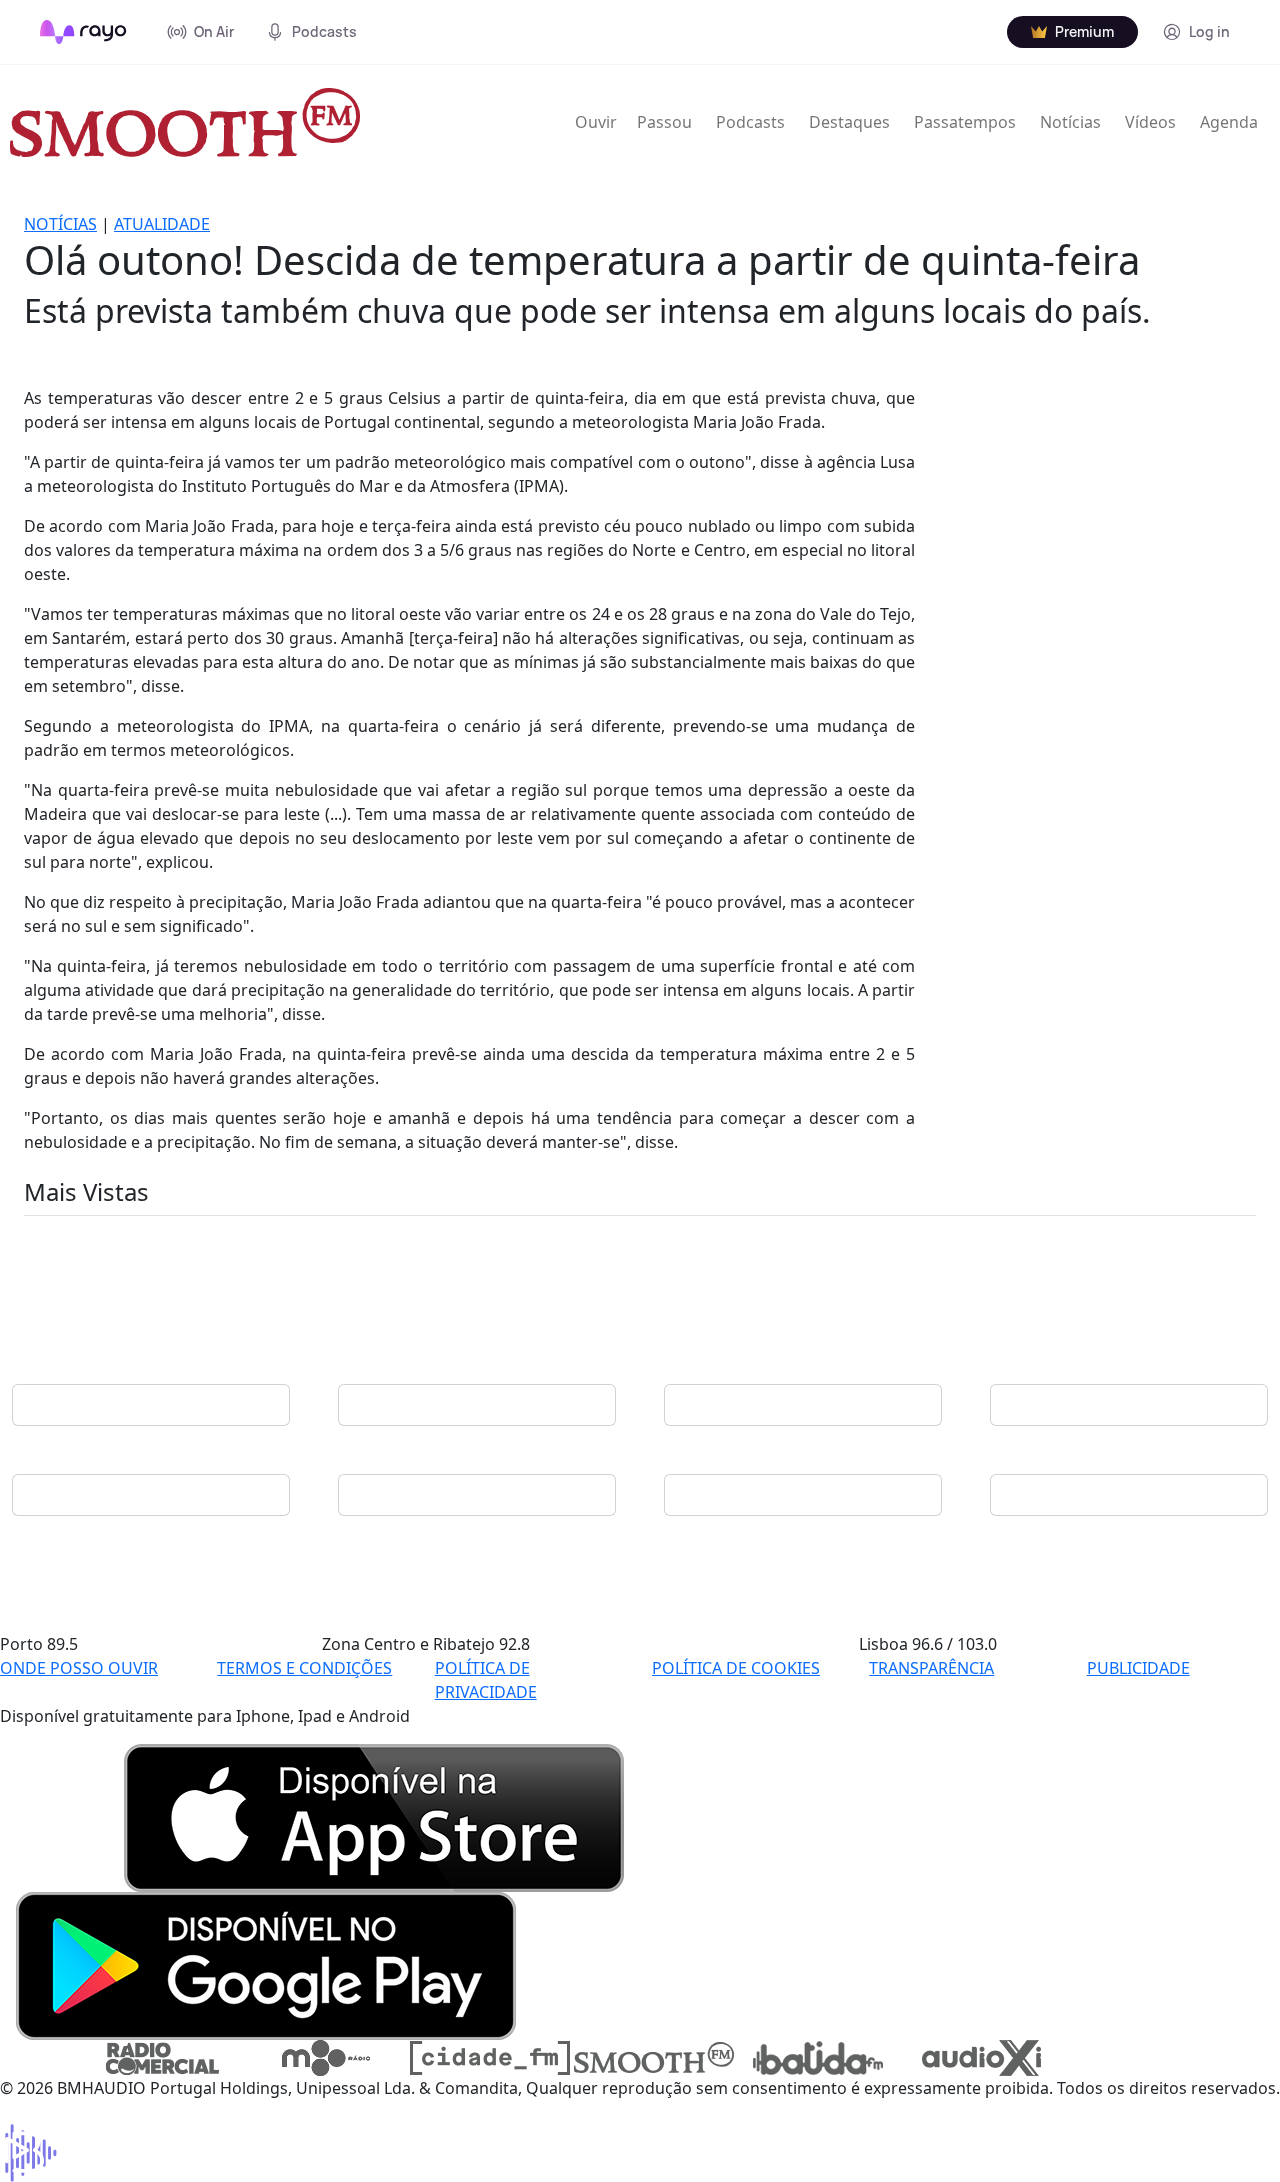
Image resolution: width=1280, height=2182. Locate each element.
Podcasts (750, 122)
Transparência (931, 1668)
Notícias (1070, 122)
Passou (664, 122)
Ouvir (596, 122)
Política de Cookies (736, 1668)
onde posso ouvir (79, 1668)
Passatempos (965, 122)
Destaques (849, 122)
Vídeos (1150, 122)
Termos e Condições (304, 1668)
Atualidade (162, 224)
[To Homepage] (83, 32)
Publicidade (1138, 1668)
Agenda (1229, 122)
